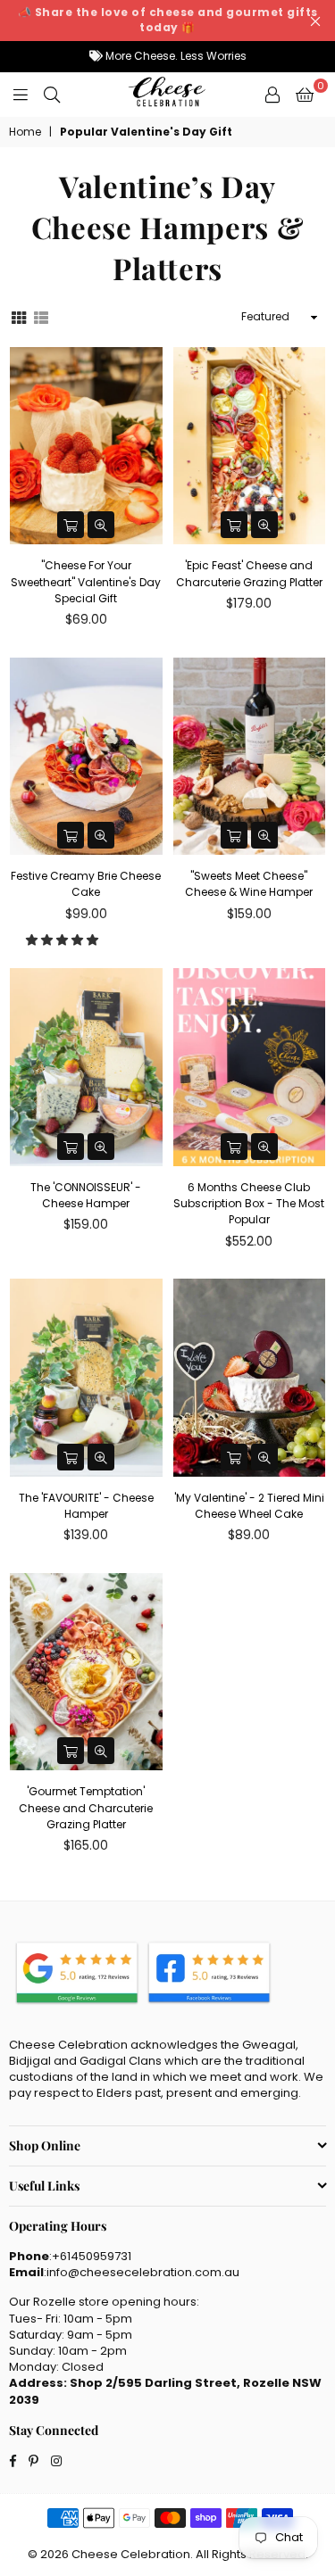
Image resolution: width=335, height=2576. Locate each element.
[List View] (41, 316)
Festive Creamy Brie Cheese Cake (86, 884)
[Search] (52, 95)
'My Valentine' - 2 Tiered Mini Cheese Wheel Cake (249, 1506)
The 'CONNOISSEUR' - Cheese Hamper (86, 1195)
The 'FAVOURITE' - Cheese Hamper (86, 1506)
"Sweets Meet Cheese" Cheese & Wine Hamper (249, 884)
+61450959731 (92, 2256)
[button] (63, 940)
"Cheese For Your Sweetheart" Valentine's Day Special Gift (86, 581)
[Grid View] (19, 316)
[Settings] (272, 95)
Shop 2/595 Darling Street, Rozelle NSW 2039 (165, 2391)
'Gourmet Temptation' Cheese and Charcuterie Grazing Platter (86, 1807)
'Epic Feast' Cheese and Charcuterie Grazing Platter (249, 573)
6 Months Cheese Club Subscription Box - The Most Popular (249, 1203)
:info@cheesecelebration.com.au (142, 2272)
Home (25, 132)
